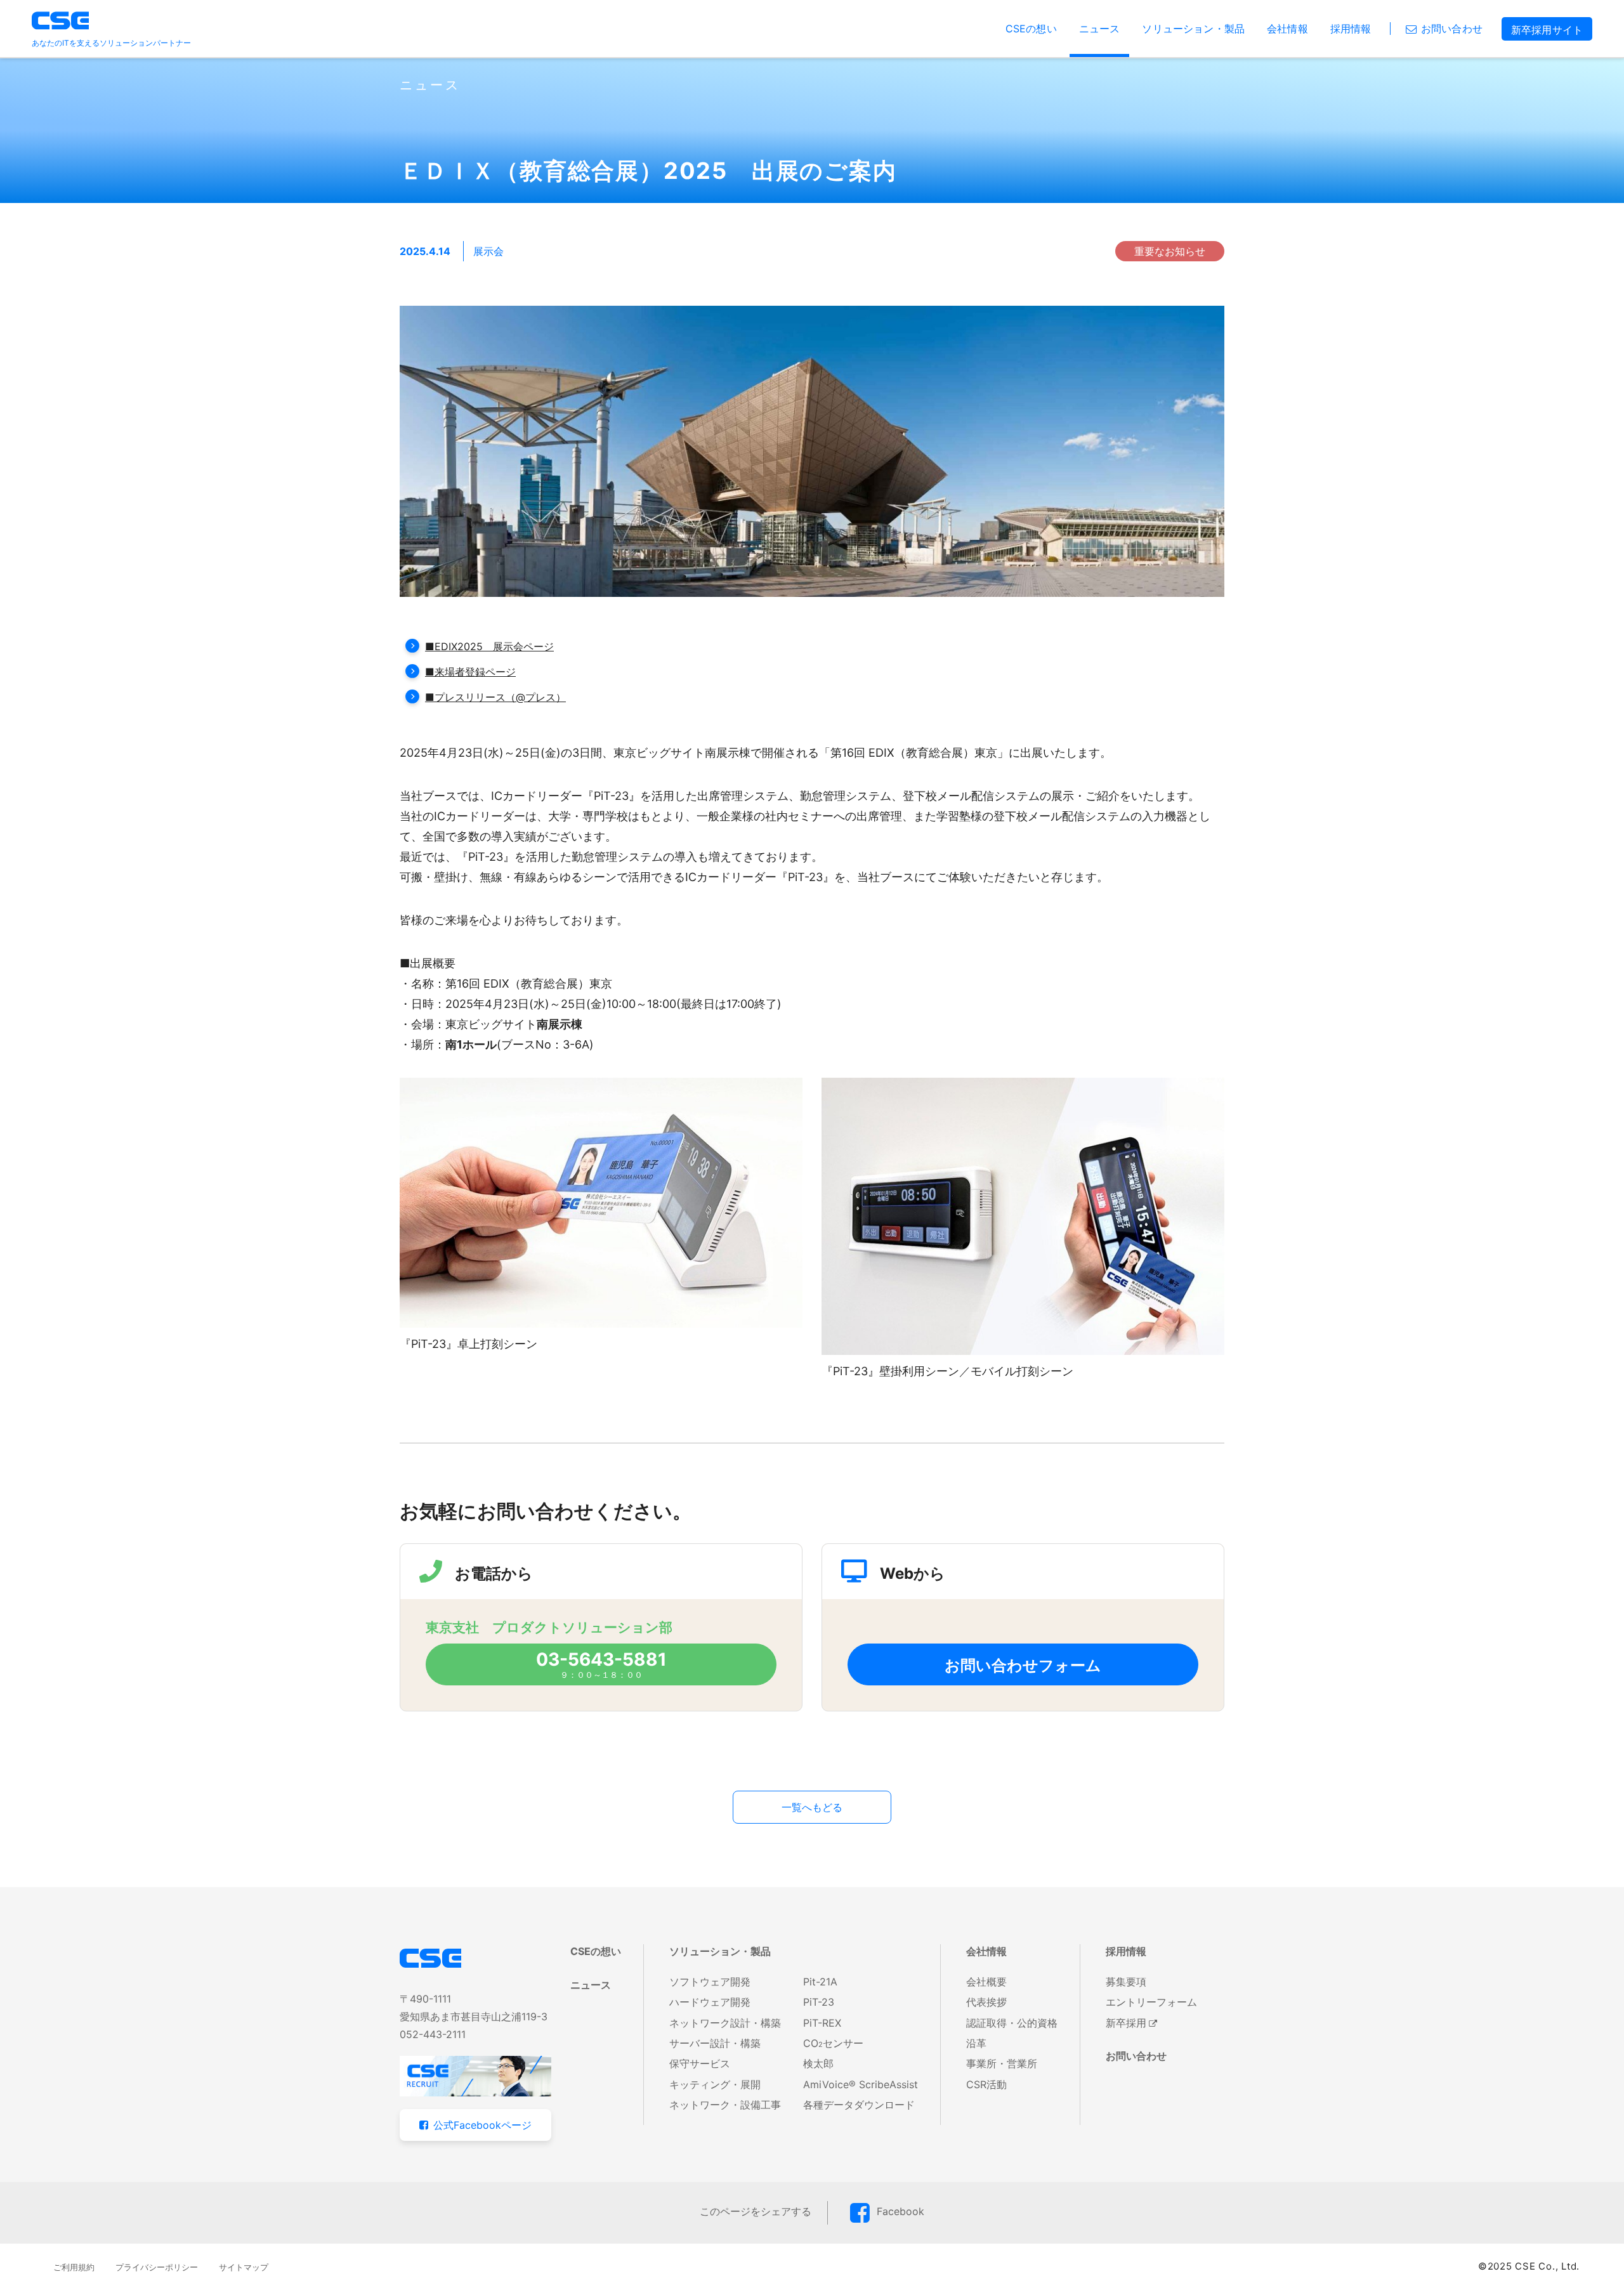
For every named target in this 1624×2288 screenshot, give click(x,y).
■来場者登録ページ (470, 672)
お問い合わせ (1452, 29)
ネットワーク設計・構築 (725, 2023)
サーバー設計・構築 (715, 2043)
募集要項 (1126, 1982)
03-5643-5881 (601, 1659)
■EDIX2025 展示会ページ (489, 646)
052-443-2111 (433, 2034)
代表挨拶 (986, 2002)
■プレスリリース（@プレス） (495, 697)
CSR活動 (986, 2084)
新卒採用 (1126, 2023)
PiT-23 (819, 2002)
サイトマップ (244, 2267)
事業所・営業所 (1002, 2063)
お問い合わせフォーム (1023, 1665)
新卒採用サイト (1547, 30)
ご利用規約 (74, 2267)
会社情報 (1287, 29)
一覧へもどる (812, 1807)
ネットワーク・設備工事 (725, 2105)
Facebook (900, 2211)
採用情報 (1351, 29)
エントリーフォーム (1151, 2002)
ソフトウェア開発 (710, 1982)
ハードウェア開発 (710, 2002)
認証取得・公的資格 (1012, 2023)
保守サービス (700, 2063)
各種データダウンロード (859, 2105)
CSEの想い (1031, 29)
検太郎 (818, 2063)
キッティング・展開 (715, 2084)
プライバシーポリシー (157, 2267)
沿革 (976, 2043)
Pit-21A (820, 1982)
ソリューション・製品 (1193, 29)
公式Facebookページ (482, 2125)
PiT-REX (822, 2023)
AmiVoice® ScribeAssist (861, 2084)
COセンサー (833, 2043)
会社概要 (986, 1982)
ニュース (1100, 29)
